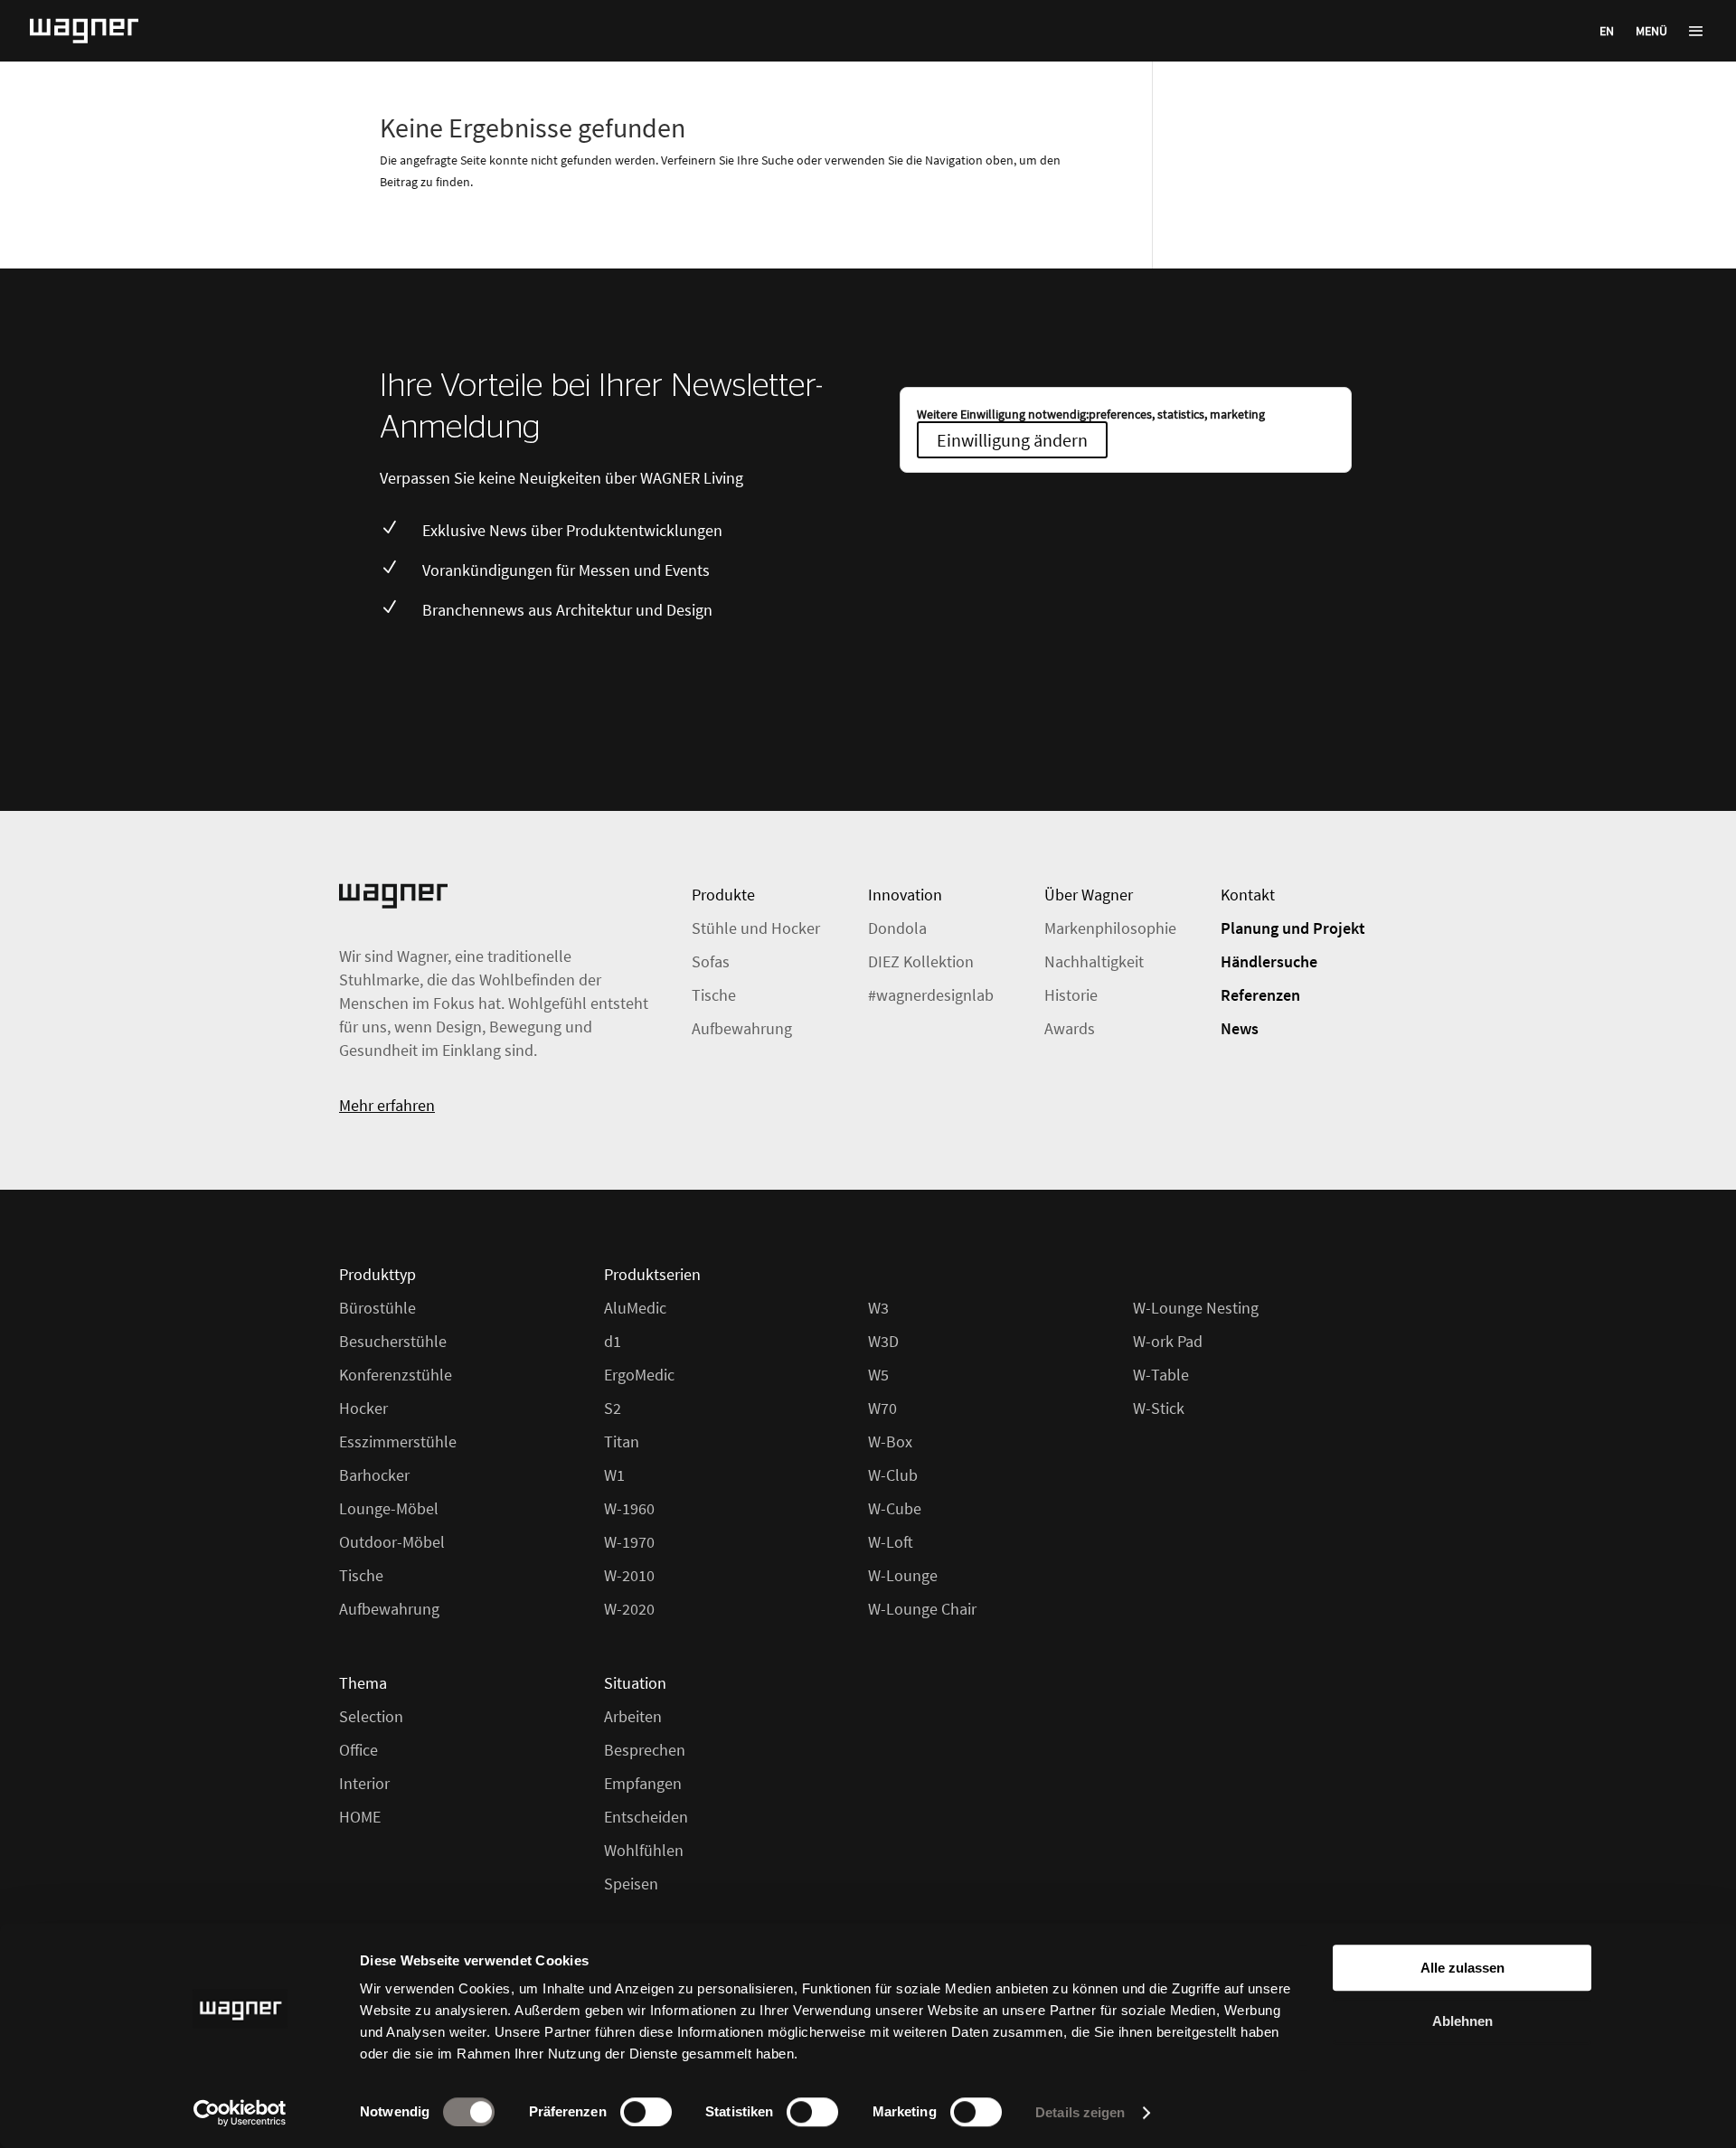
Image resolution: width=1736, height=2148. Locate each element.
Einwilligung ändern (1012, 440)
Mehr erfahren (387, 1105)
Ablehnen (1462, 2021)
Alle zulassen (1462, 1968)
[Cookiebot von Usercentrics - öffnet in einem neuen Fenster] (240, 2113)
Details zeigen (1080, 2112)
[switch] (646, 2112)
